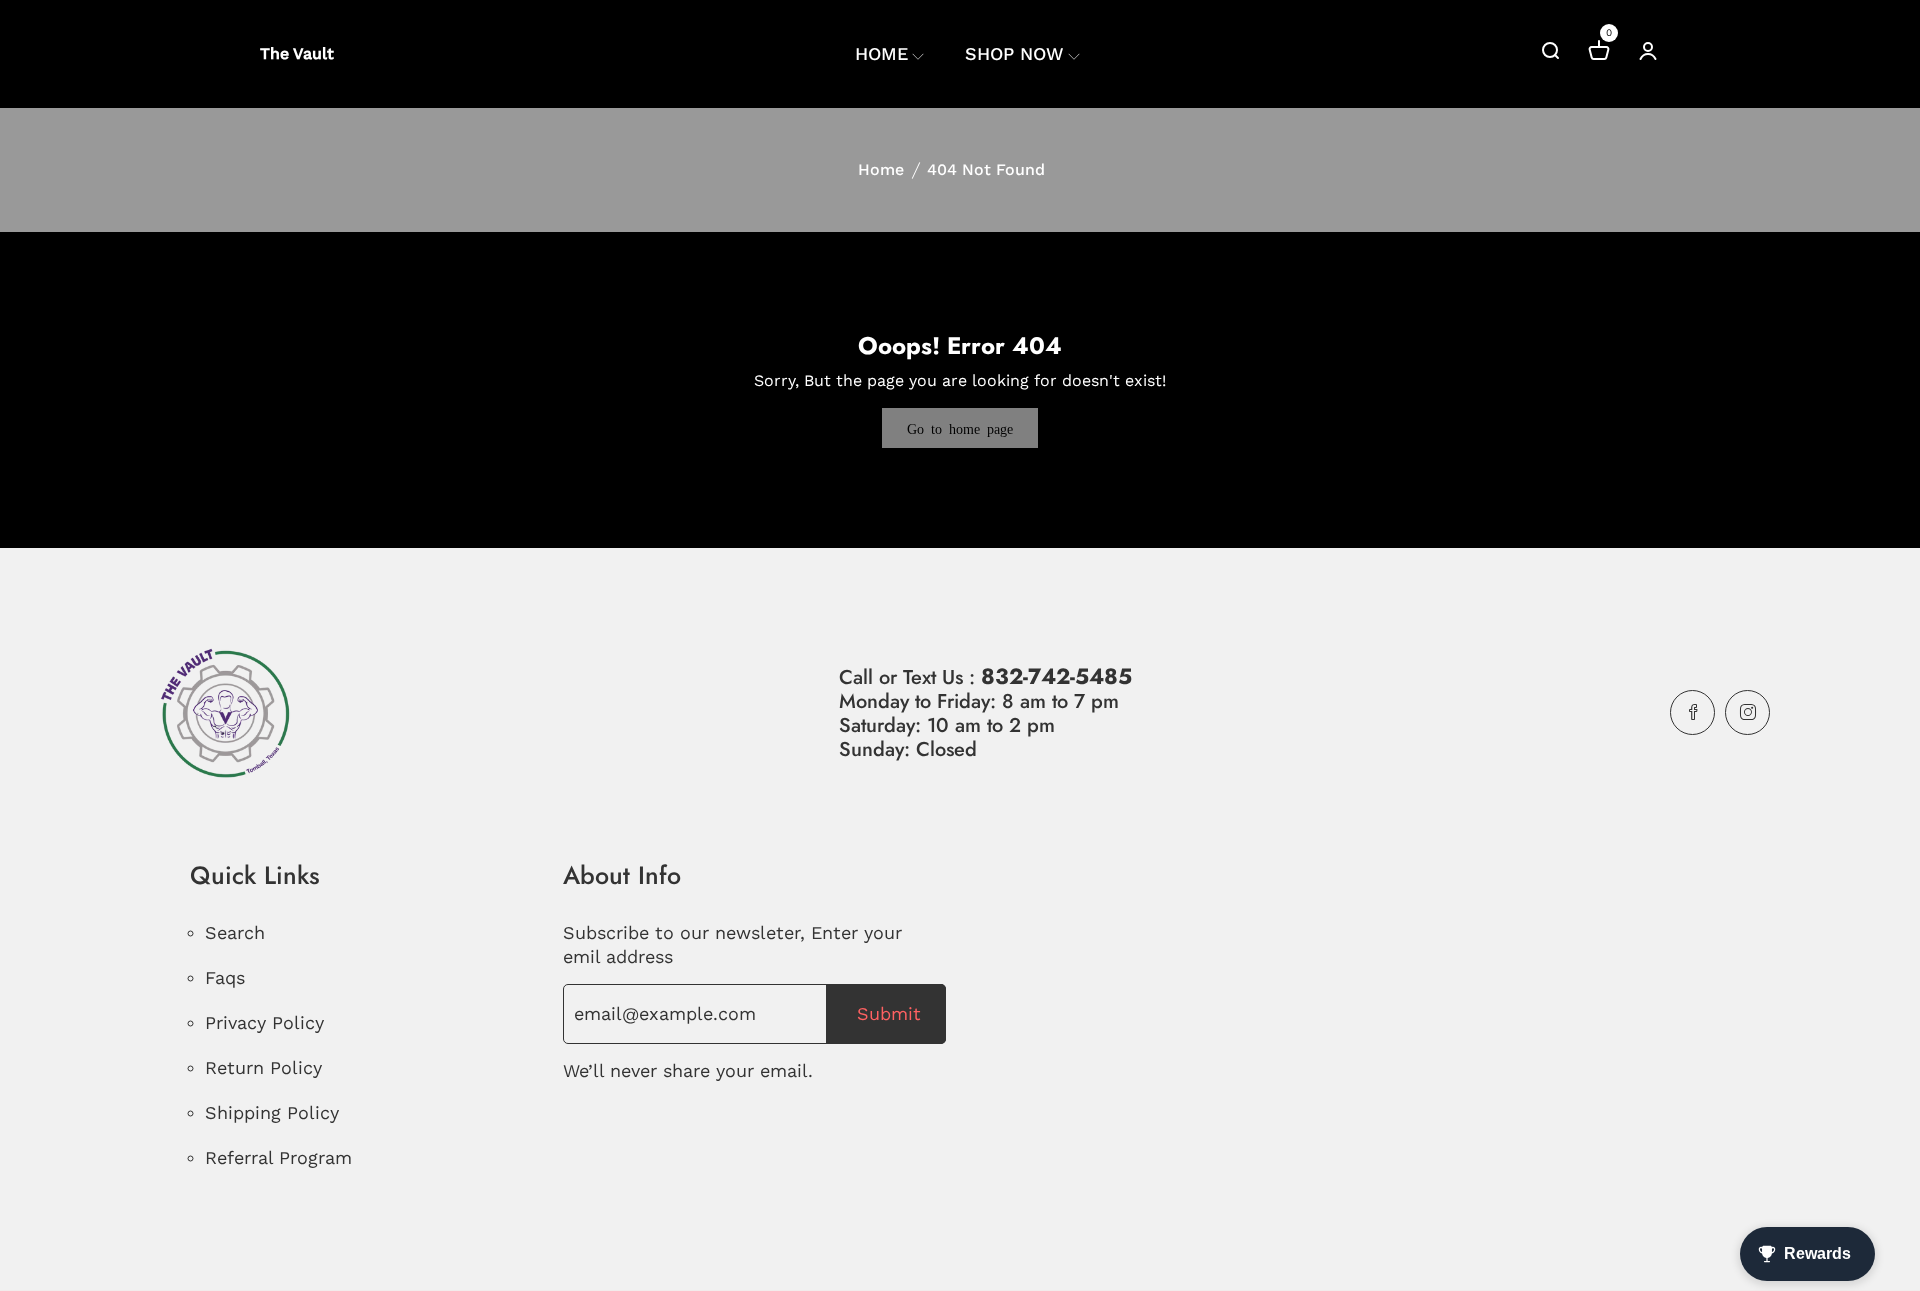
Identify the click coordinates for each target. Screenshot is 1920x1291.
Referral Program (278, 1157)
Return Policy (263, 1067)
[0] (1599, 53)
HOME (881, 53)
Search (235, 932)
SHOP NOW (1014, 53)
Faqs (225, 977)
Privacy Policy (264, 1022)
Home (881, 169)
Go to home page (960, 428)
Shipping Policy (272, 1112)
